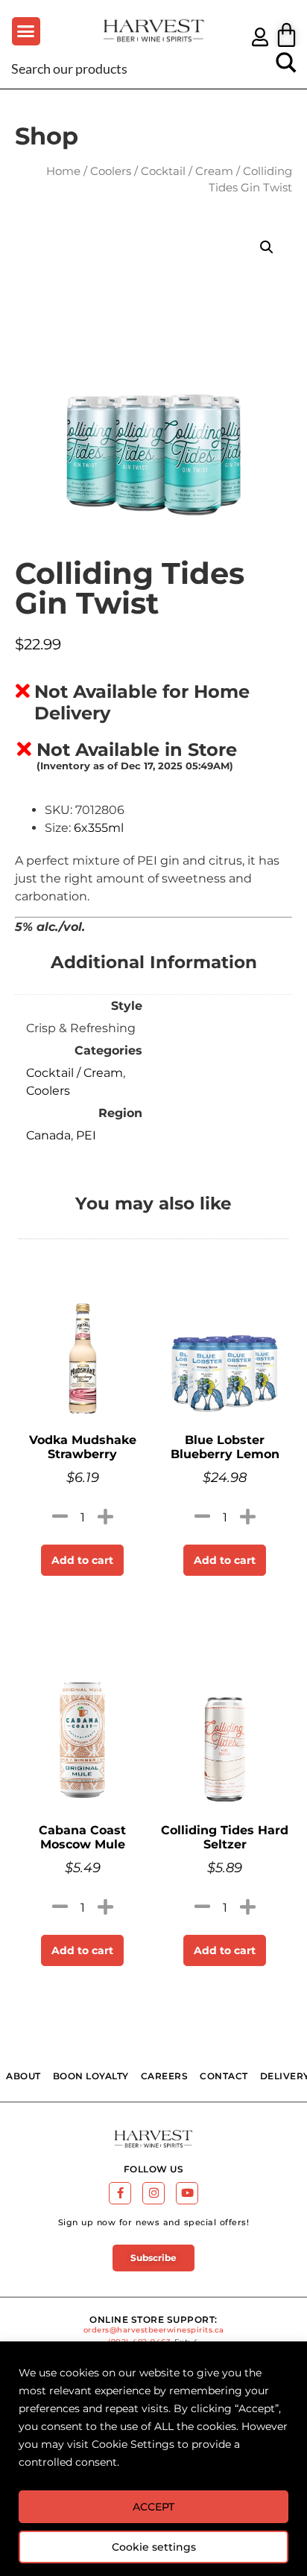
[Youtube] (187, 2193)
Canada (48, 1135)
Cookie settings (154, 2547)
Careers (165, 2076)
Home (63, 171)
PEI (86, 1135)
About (23, 2076)
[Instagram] (153, 2193)
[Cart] (287, 35)
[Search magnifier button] (286, 68)
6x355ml (99, 828)
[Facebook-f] (120, 2193)
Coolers (111, 171)
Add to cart (82, 1560)
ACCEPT (153, 2507)
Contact (224, 2076)
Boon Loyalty (91, 2076)
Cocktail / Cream (187, 171)
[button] (26, 31)
